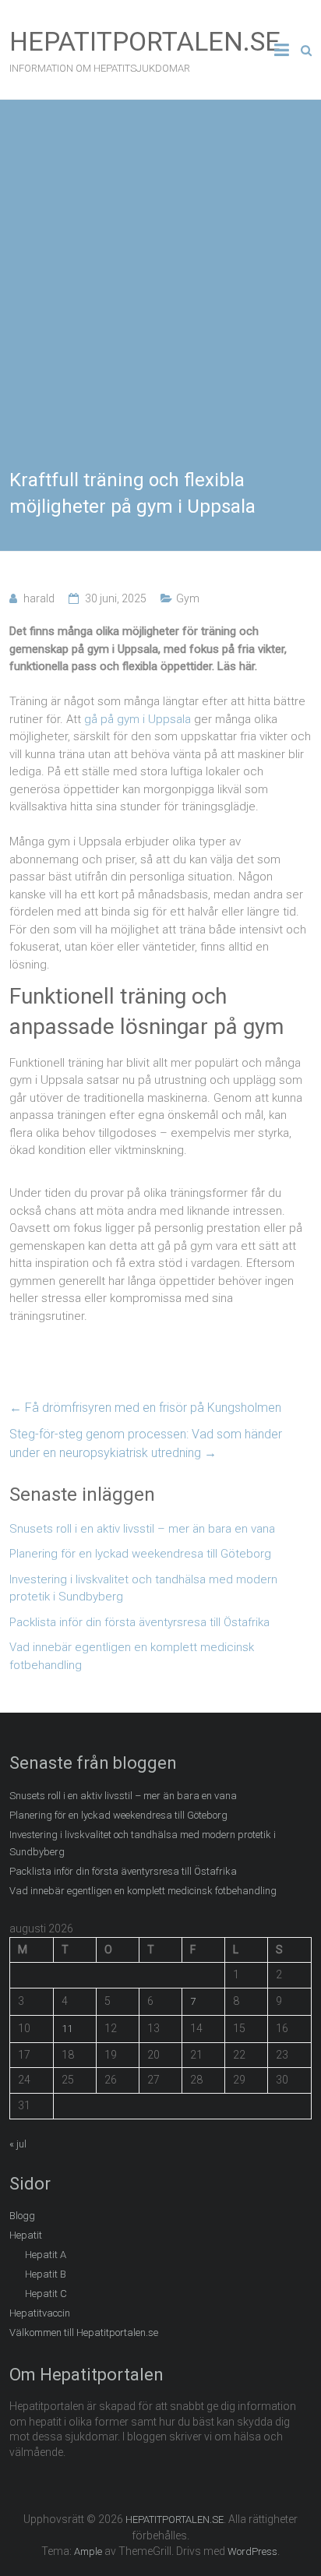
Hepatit (26, 2235)
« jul (18, 2144)
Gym (188, 598)
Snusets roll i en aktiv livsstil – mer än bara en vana (142, 1529)
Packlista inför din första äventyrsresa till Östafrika (139, 1622)
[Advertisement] (160, 299)
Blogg (22, 2216)
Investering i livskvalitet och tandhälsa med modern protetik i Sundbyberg (143, 1588)
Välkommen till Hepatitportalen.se (84, 2333)
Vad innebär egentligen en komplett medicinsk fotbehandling (132, 1656)
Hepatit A (46, 2255)
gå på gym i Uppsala (138, 719)
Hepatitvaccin (40, 2313)
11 (67, 2029)
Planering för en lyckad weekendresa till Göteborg (140, 1554)
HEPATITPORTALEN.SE (145, 41)
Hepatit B (46, 2274)
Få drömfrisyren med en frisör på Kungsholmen (145, 1408)
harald (39, 598)
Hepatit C (46, 2294)
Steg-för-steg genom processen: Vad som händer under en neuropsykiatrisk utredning (146, 1443)
